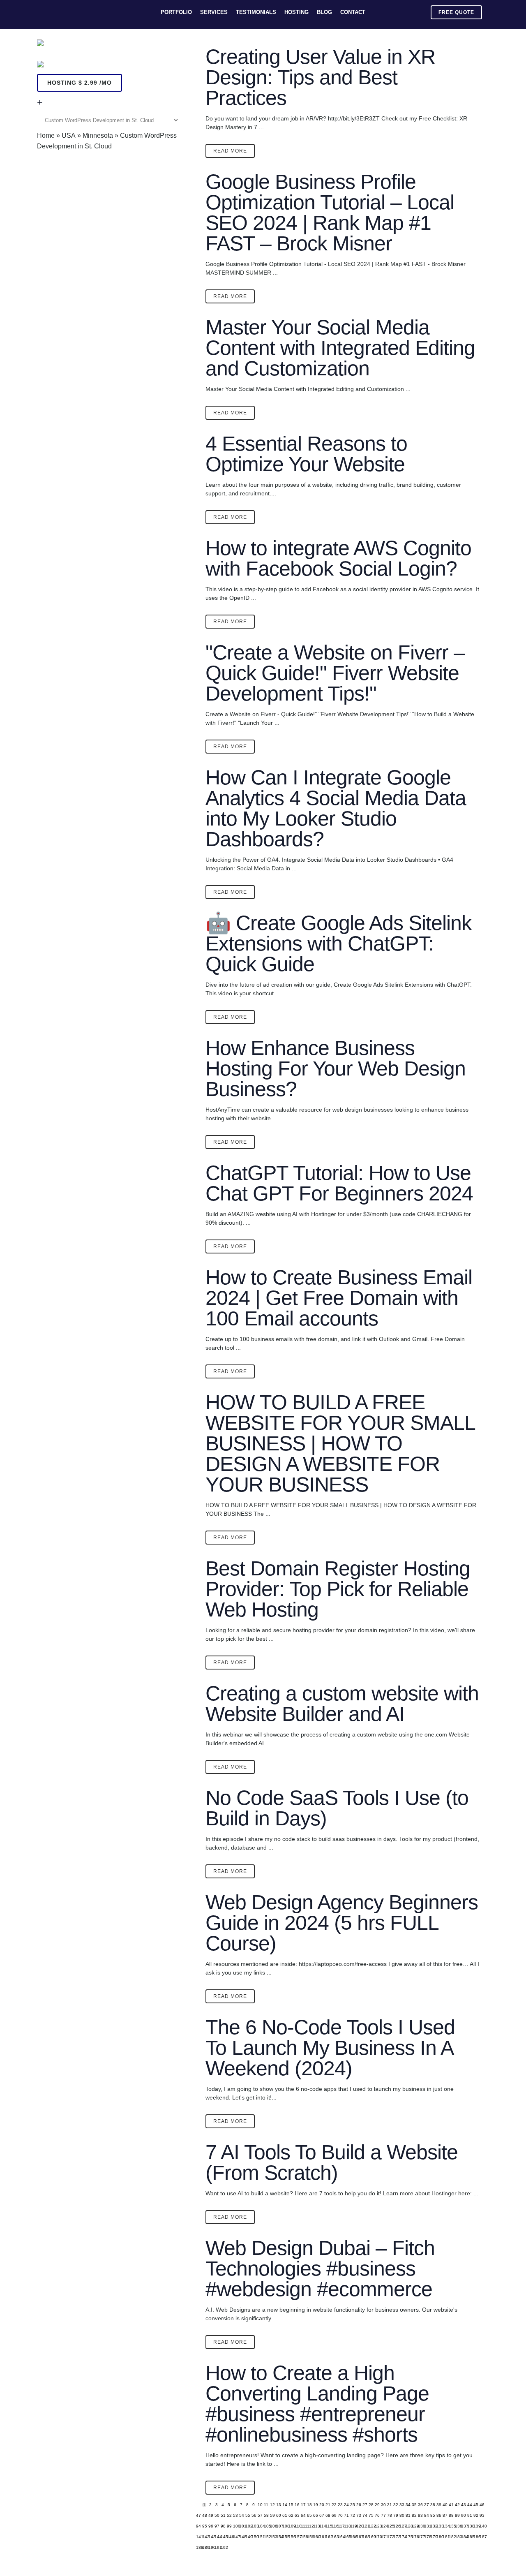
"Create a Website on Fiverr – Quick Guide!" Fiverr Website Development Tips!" (335, 673)
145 (223, 2537)
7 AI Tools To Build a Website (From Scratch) (332, 2162)
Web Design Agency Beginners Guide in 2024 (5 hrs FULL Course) (342, 1923)
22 (334, 2505)
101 (241, 2526)
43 (463, 2505)
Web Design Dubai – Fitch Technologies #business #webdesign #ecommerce (320, 2268)
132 (432, 2526)
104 (260, 2526)
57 (260, 2516)
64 (303, 2516)
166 (352, 2537)
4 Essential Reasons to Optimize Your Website (306, 454)
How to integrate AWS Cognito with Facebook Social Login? (338, 558)
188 (198, 2548)
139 (475, 2526)
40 (445, 2505)
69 (334, 2516)
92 (475, 2516)
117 (340, 2526)
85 (432, 2516)
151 (260, 2537)
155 (284, 2537)
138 (469, 2526)
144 (217, 2537)
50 (217, 2516)
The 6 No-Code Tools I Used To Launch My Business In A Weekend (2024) (330, 2048)
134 (445, 2526)
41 (451, 2505)
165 (346, 2537)
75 (371, 2516)
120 (358, 2526)
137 (463, 2526)
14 (284, 2505)
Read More (230, 151)
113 (315, 2526)
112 (309, 2526)
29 (377, 2505)
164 (340, 2537)
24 (346, 2505)
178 (426, 2537)
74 (365, 2516)
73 (358, 2516)
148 (241, 2537)
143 (210, 2537)
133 (438, 2526)
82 (414, 2516)
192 (223, 2548)
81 (408, 2516)
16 (297, 2505)
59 (272, 2516)
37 (426, 2505)
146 (229, 2537)
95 (204, 2526)
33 (401, 2505)
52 (229, 2516)
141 (198, 2537)
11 (266, 2505)
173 (395, 2537)
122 (371, 2526)
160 (315, 2537)
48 (204, 2516)
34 (408, 2505)
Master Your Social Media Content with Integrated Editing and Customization (340, 348)
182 (451, 2537)
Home (46, 135)
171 (383, 2537)
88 (451, 2516)
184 (463, 2537)
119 (352, 2526)
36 (420, 2505)
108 (284, 2526)
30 (383, 2505)
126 (395, 2526)
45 (475, 2505)
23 (340, 2505)
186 (475, 2537)
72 (352, 2516)
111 (303, 2526)
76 (377, 2516)
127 (401, 2526)
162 (328, 2537)
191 (217, 2548)
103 (254, 2526)
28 (371, 2505)
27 (365, 2505)
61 (284, 2516)
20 (321, 2505)
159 (309, 2537)
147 (235, 2537)
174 (401, 2537)
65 (309, 2516)
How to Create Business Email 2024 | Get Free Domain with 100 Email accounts (339, 1298)
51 (223, 2516)
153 (272, 2537)
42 (457, 2505)
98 (223, 2526)
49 (210, 2516)
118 (346, 2526)
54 (241, 2516)
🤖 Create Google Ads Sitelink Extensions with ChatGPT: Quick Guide (338, 943)
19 (315, 2505)
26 (358, 2505)
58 (266, 2516)
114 (321, 2526)
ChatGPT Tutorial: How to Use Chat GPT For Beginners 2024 (339, 1183)
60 (278, 2516)
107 (278, 2526)
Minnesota (98, 135)
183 (457, 2537)
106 (272, 2526)
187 (482, 2537)
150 (254, 2537)
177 (420, 2537)
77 (383, 2516)
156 (291, 2537)
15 (291, 2505)
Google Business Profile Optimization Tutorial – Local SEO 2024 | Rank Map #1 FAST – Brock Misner (330, 213)
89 (457, 2516)
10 (260, 2505)
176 (414, 2537)
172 (389, 2537)
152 (266, 2537)
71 (346, 2516)
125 (389, 2526)
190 (210, 2548)
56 (254, 2516)
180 (438, 2537)
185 (469, 2537)
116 (334, 2526)
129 (414, 2526)
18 (309, 2505)
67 (321, 2516)
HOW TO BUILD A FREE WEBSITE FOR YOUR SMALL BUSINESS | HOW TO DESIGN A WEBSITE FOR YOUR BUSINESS (340, 1443)
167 (358, 2537)
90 (463, 2516)
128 (408, 2526)
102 (247, 2526)
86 (438, 2516)
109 (291, 2526)
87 (445, 2516)
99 (229, 2526)
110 (297, 2526)
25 (352, 2505)
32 (395, 2505)
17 (303, 2505)
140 (482, 2526)
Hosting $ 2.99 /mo (80, 83)
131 (426, 2526)
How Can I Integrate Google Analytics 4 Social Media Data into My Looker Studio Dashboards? (336, 808)
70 (340, 2516)
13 (278, 2505)
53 (235, 2516)
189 (204, 2548)
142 (204, 2537)
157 (297, 2537)
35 (414, 2505)
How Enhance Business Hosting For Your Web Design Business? (336, 1068)
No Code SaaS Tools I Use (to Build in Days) (337, 1808)
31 (389, 2505)
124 (383, 2526)
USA (69, 135)
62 (291, 2516)
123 (377, 2526)
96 (210, 2526)
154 (278, 2537)
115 (328, 2526)
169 (371, 2537)
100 (235, 2526)
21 (328, 2505)
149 (247, 2537)
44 (469, 2505)
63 (297, 2516)
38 (432, 2505)
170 (377, 2537)
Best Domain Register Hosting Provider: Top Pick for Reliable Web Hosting (338, 1589)
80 (401, 2516)
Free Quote (456, 12)
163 (334, 2537)
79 (395, 2516)
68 (328, 2516)
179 (432, 2537)
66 (315, 2516)
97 (217, 2526)
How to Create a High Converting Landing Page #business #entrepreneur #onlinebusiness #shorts (317, 2404)
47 (198, 2516)
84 (426, 2516)
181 (445, 2537)
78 (389, 2516)
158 (303, 2537)
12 (272, 2505)
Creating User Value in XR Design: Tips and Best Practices (320, 77)
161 (321, 2537)
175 (408, 2537)
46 (482, 2505)
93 (482, 2516)
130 (420, 2526)
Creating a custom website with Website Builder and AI (342, 1704)
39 (438, 2505)
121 (365, 2526)
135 (451, 2526)
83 (420, 2516)
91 (469, 2516)
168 (365, 2537)
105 (266, 2526)
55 (247, 2516)
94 (198, 2526)
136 (457, 2526)
